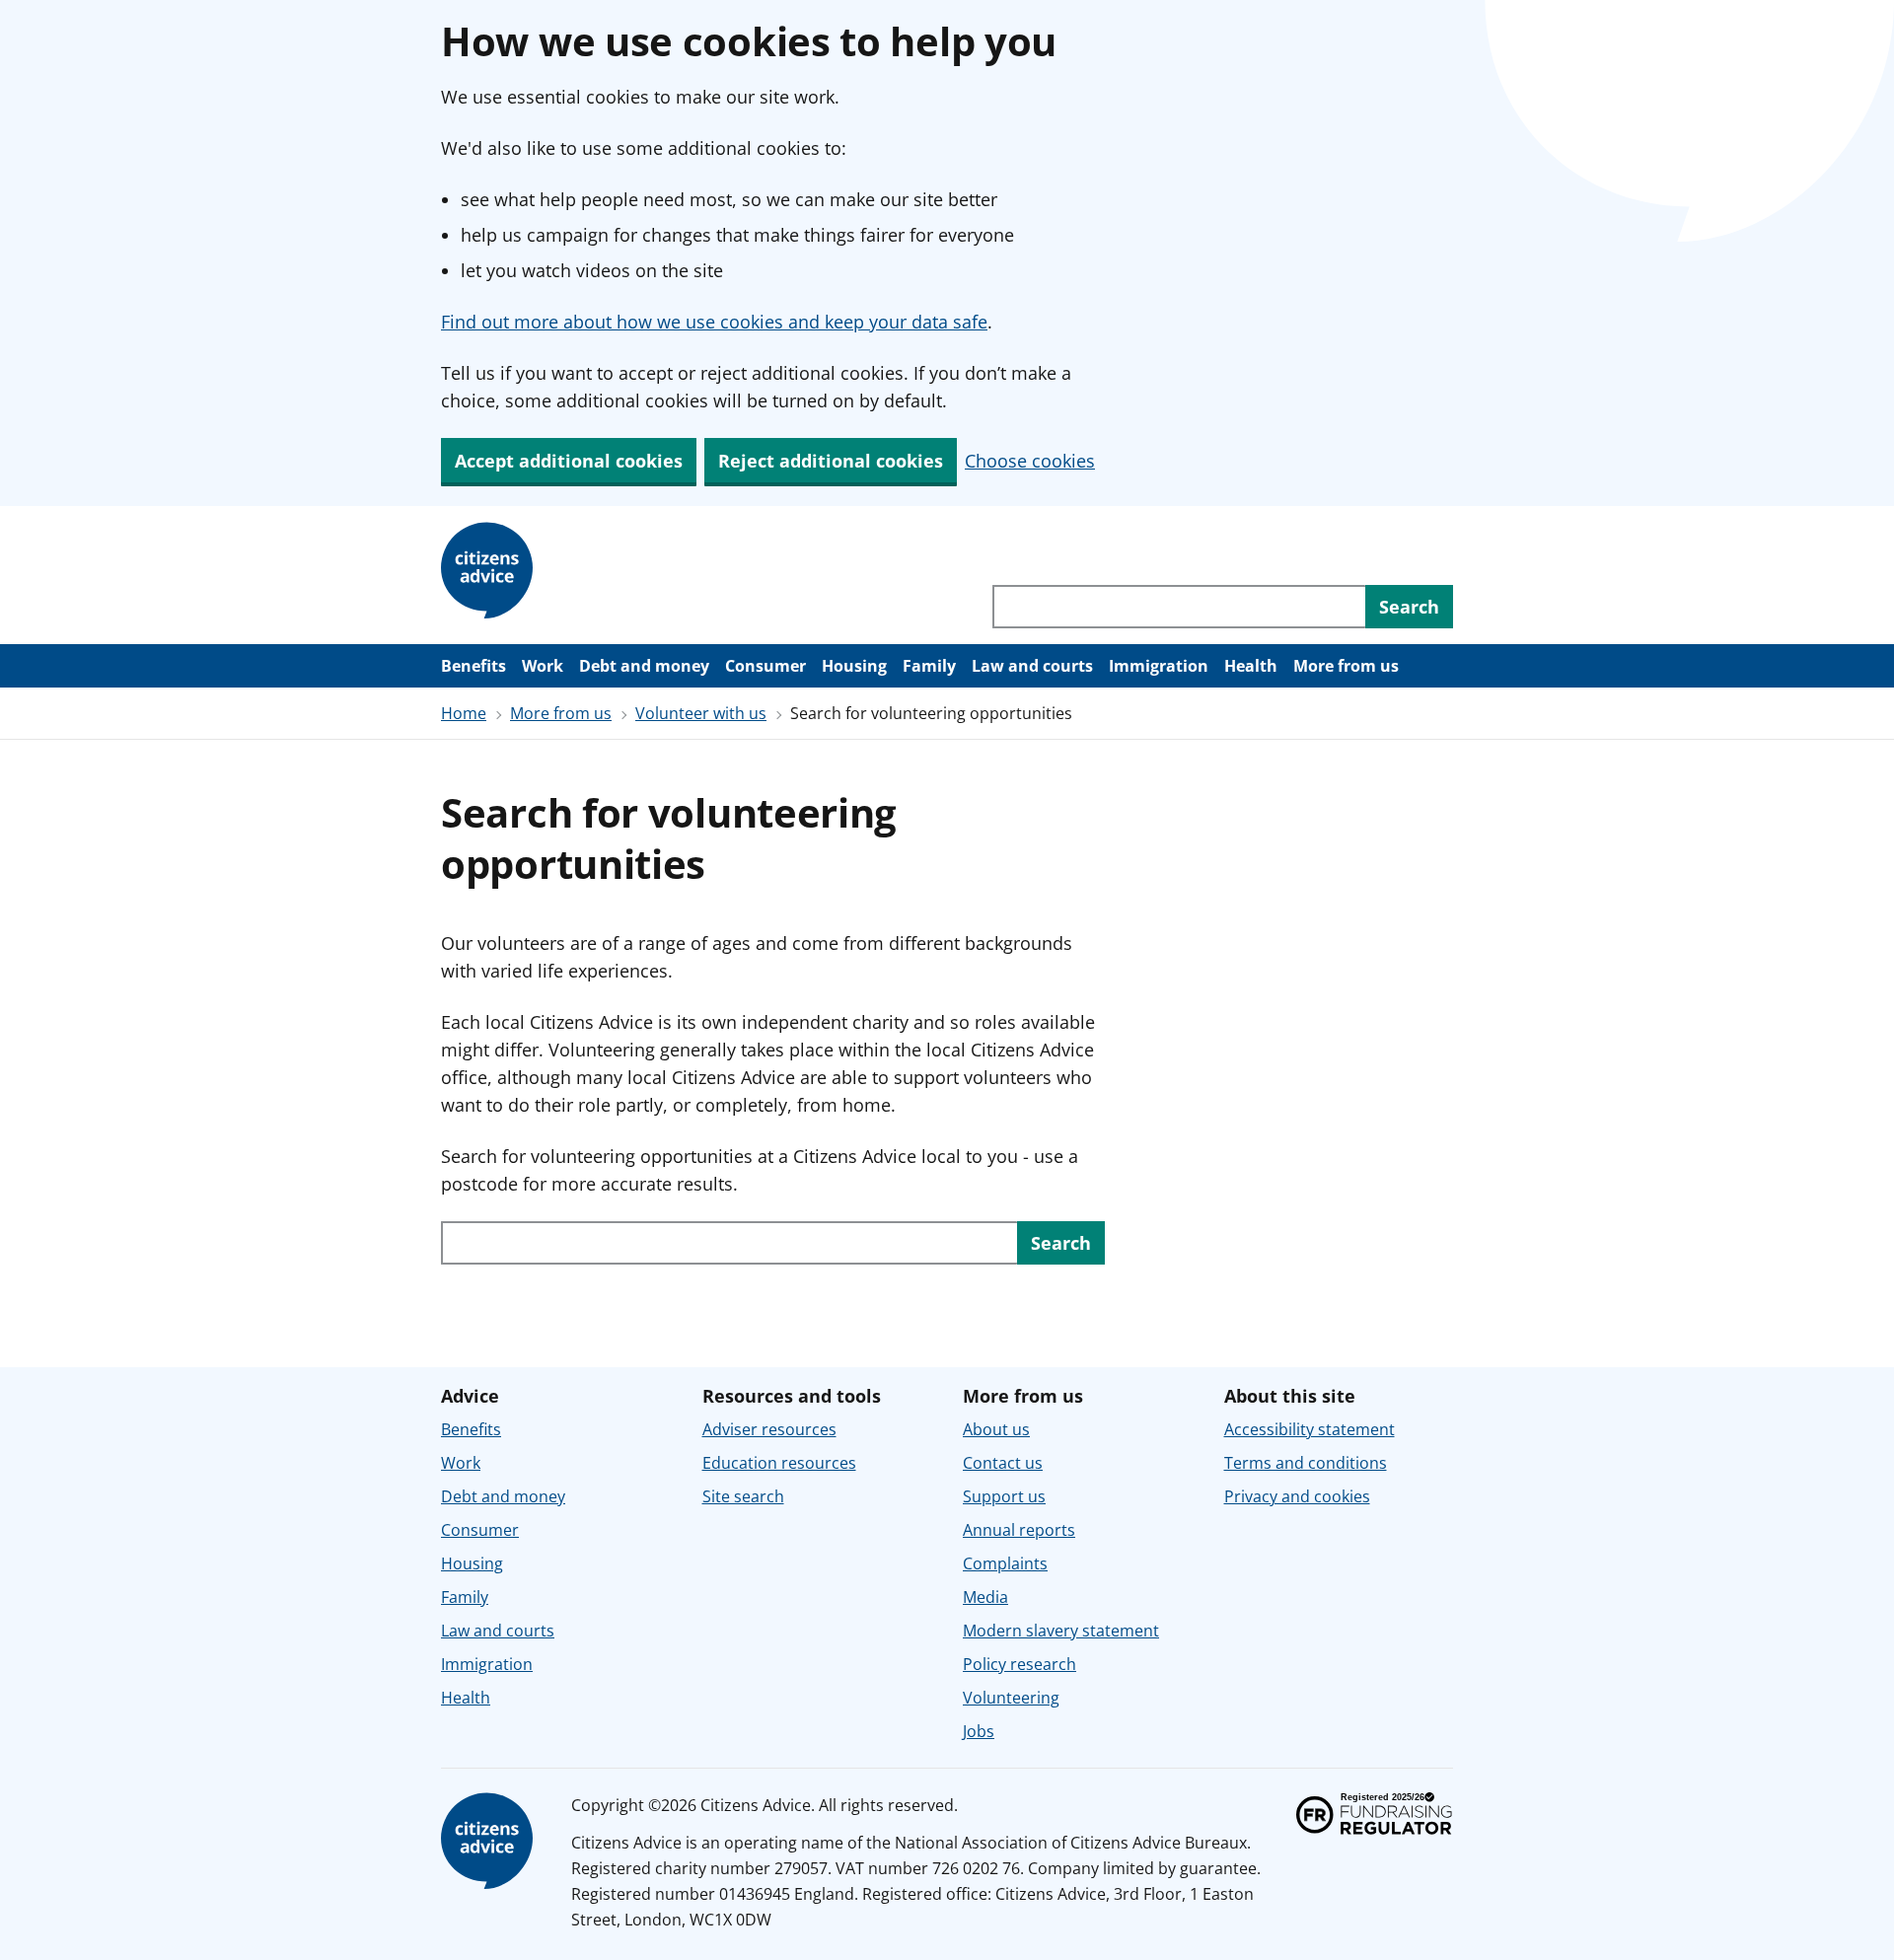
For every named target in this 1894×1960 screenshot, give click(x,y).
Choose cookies (1030, 461)
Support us (1004, 1496)
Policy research (1020, 1664)
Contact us (1003, 1463)
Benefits (473, 666)
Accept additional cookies (569, 461)
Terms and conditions (1306, 1463)
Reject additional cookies (831, 461)
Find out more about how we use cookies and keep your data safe (714, 322)
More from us (1346, 666)
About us (996, 1429)
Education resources (779, 1463)
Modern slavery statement (1061, 1631)
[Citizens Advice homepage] (490, 571)
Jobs (979, 1731)
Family (929, 666)
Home (464, 713)
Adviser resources (769, 1429)
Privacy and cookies (1297, 1496)
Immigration (1159, 666)
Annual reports (1019, 1530)
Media (985, 1597)
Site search (743, 1496)
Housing (854, 666)
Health (1251, 666)
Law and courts (1032, 666)
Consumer (765, 666)
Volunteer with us (701, 713)
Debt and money (644, 666)
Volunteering (1011, 1698)
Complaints (1005, 1563)
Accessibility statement (1310, 1429)
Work (543, 666)
